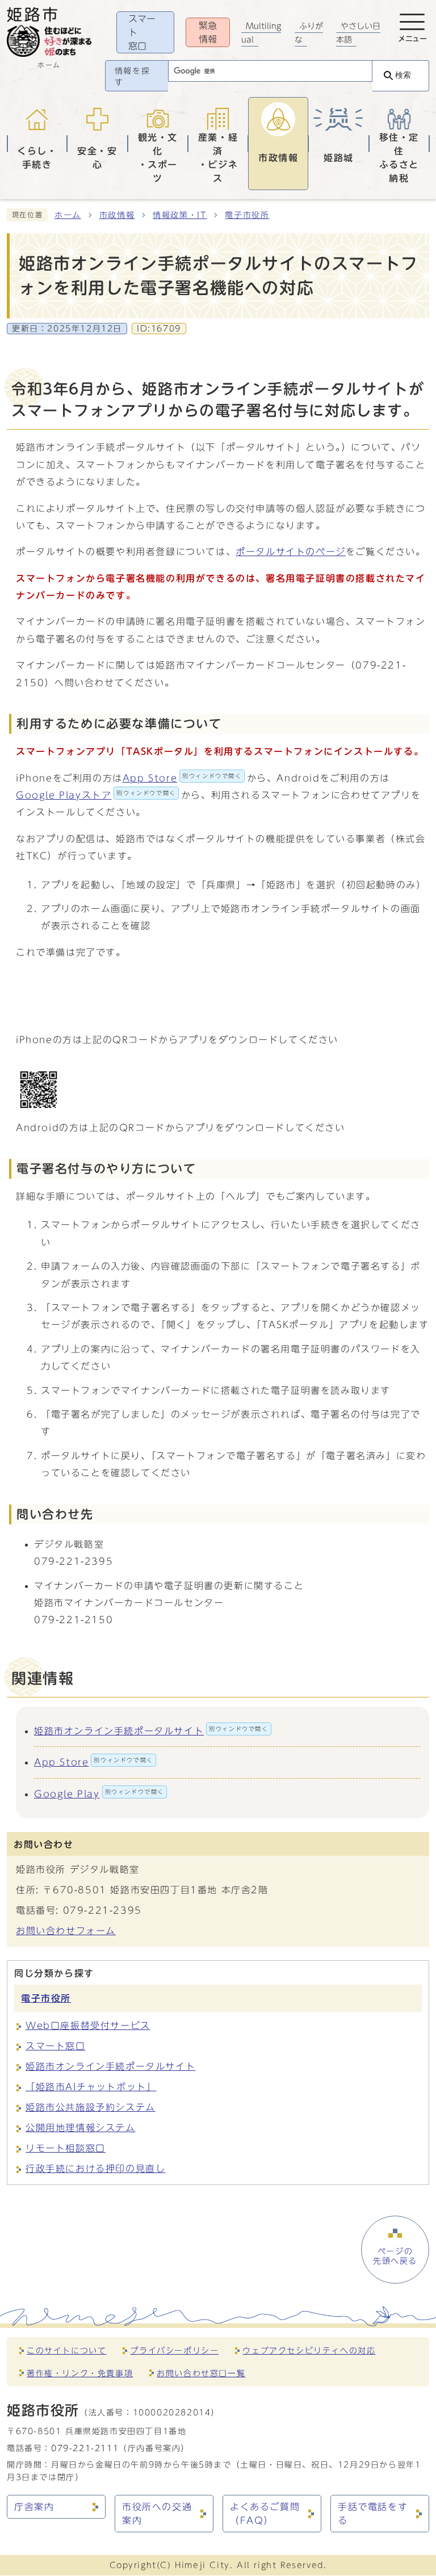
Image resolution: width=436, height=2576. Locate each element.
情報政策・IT (180, 215)
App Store (182, 778)
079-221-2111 (85, 2448)
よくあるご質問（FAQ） (265, 2514)
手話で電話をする (373, 2514)
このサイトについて (66, 2350)
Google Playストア (96, 795)
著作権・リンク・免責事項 (80, 2373)
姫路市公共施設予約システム (91, 2107)
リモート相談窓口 (66, 2148)
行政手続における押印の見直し (95, 2169)
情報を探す (132, 77)
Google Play (99, 1794)
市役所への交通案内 (157, 2514)
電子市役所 (247, 215)
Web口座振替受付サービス (88, 2025)
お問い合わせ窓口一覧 (201, 2373)
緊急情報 (208, 32)
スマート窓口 (56, 2046)
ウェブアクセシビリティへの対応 (309, 2350)
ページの (395, 2256)
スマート (142, 32)
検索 (403, 75)
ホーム (68, 215)
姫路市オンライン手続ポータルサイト (151, 1731)
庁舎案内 (34, 2507)
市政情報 (117, 215)
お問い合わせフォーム (66, 1931)
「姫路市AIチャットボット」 (91, 2087)
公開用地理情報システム (81, 2128)
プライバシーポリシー (174, 2350)
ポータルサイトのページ (291, 552)
